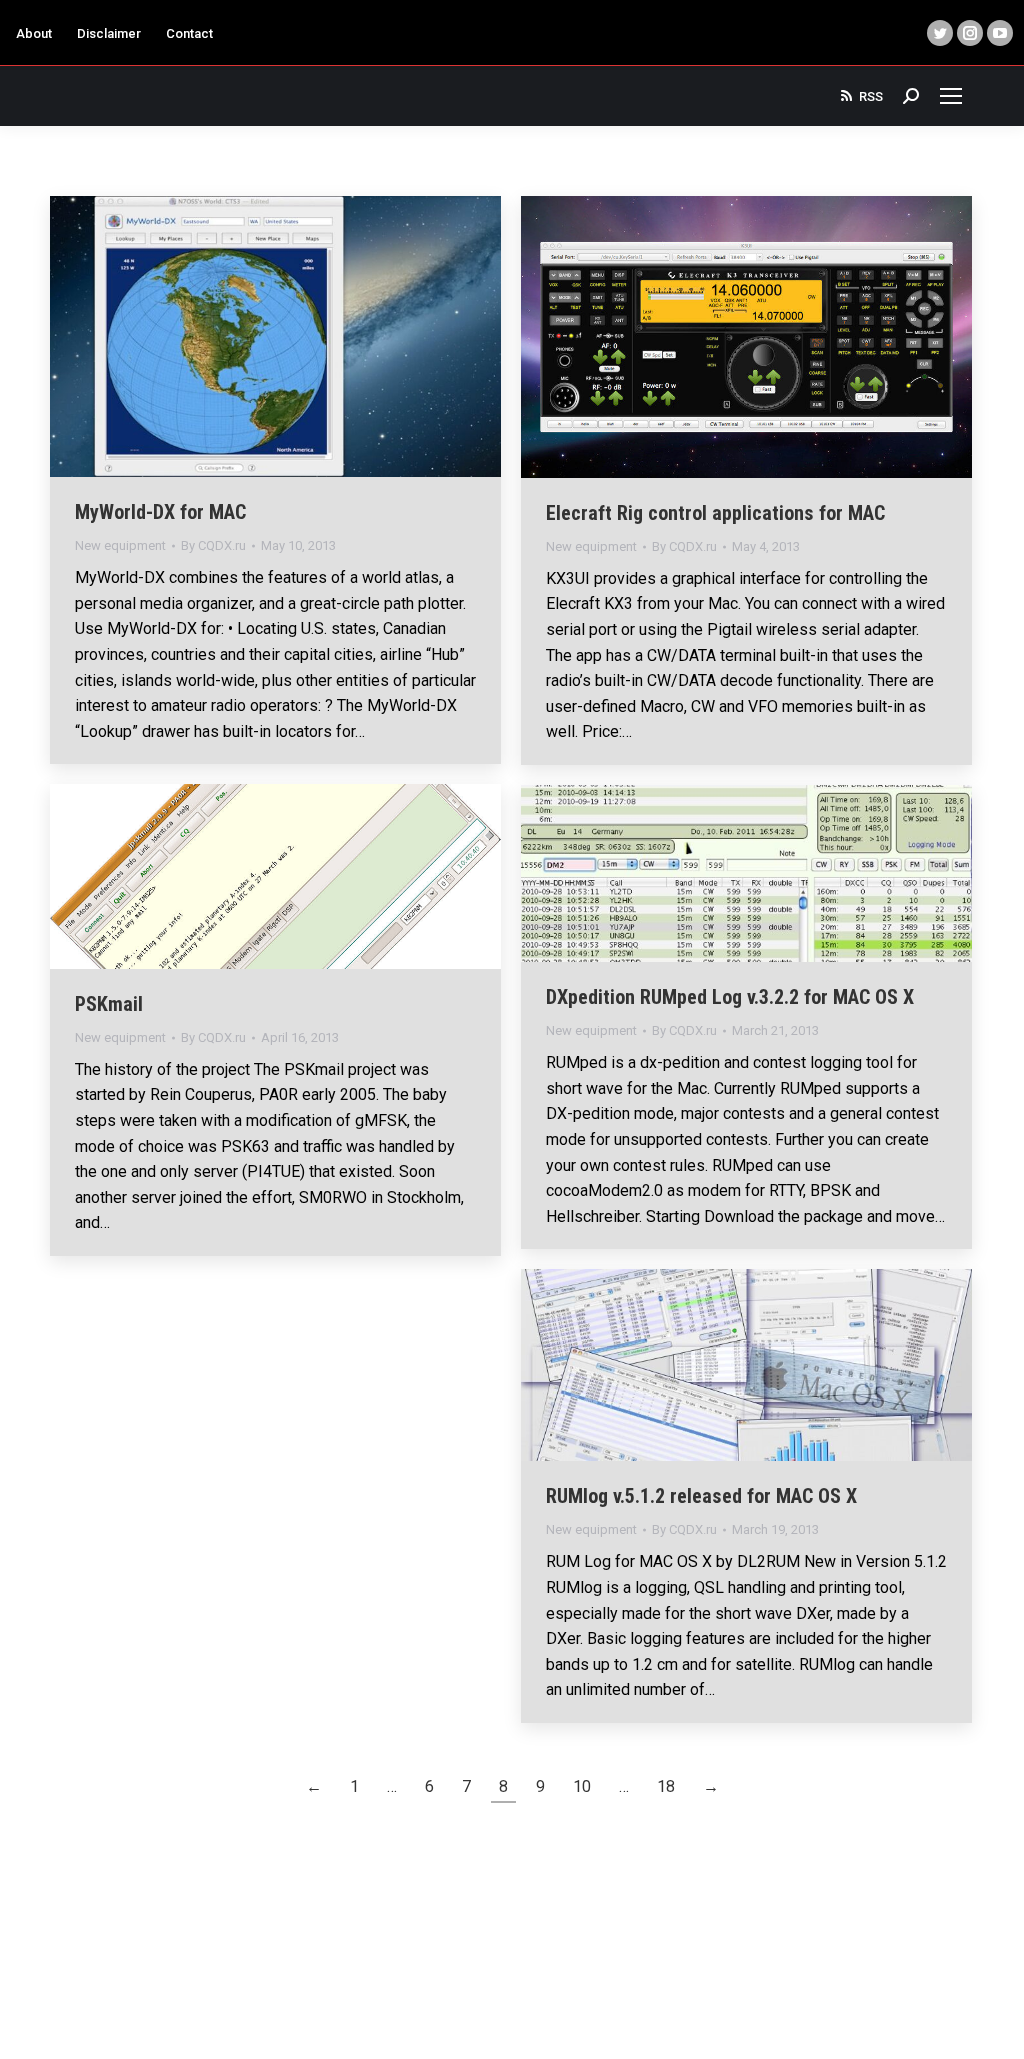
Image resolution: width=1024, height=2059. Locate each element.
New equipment (120, 545)
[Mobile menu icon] (951, 96)
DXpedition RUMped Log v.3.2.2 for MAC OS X (730, 997)
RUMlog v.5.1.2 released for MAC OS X (701, 1496)
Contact (189, 33)
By (213, 545)
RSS (871, 96)
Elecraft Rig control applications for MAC (715, 513)
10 (582, 1786)
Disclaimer (109, 33)
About (34, 33)
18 (666, 1786)
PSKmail (109, 1004)
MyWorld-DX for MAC (160, 512)
